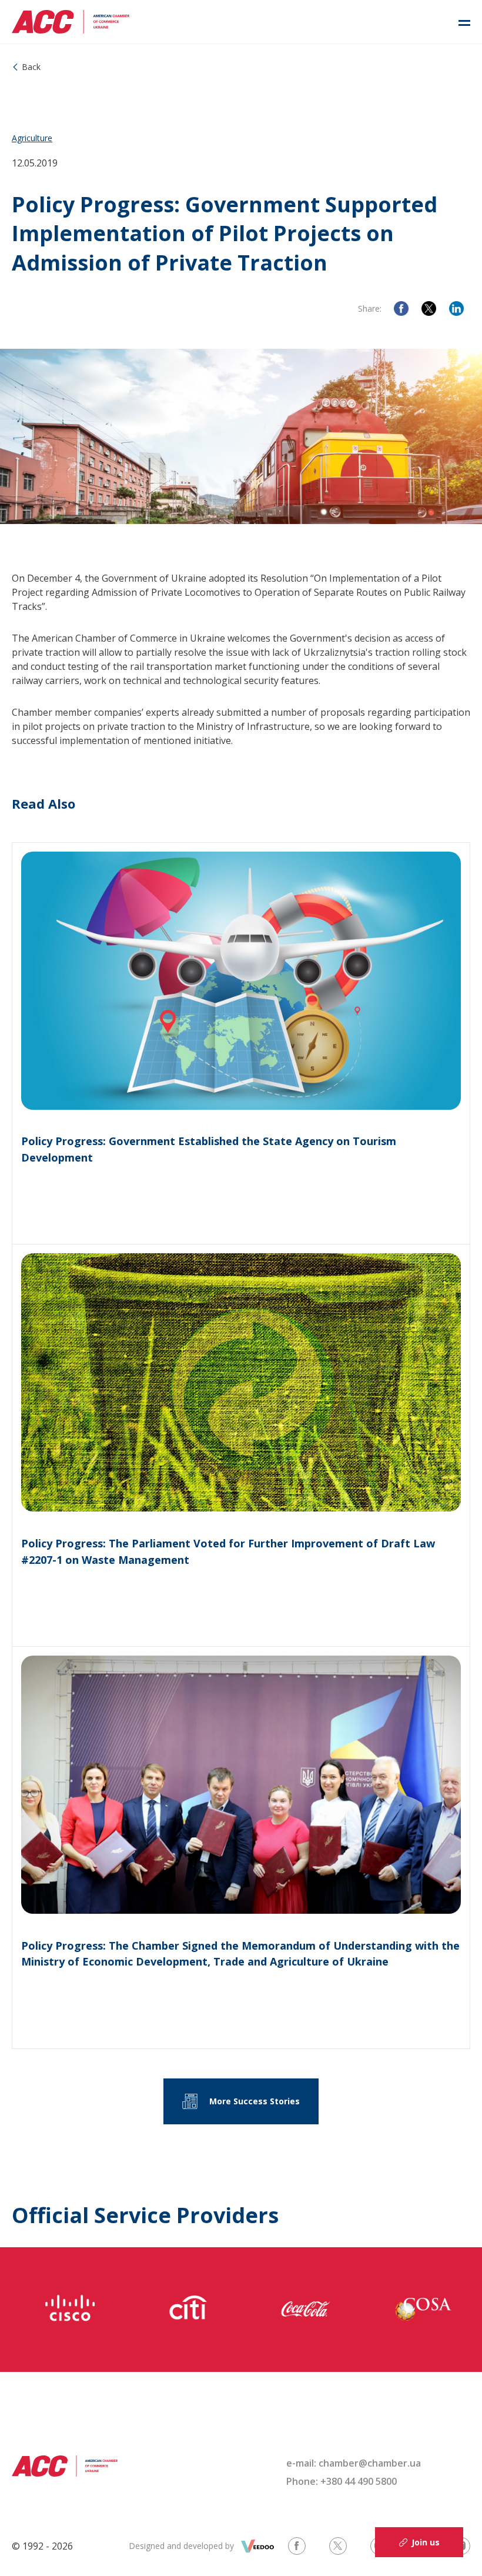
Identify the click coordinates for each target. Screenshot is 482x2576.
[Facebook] (401, 308)
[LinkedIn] (456, 308)
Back (31, 67)
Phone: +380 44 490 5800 (342, 2481)
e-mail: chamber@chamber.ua (354, 2463)
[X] (429, 308)
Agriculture (32, 138)
